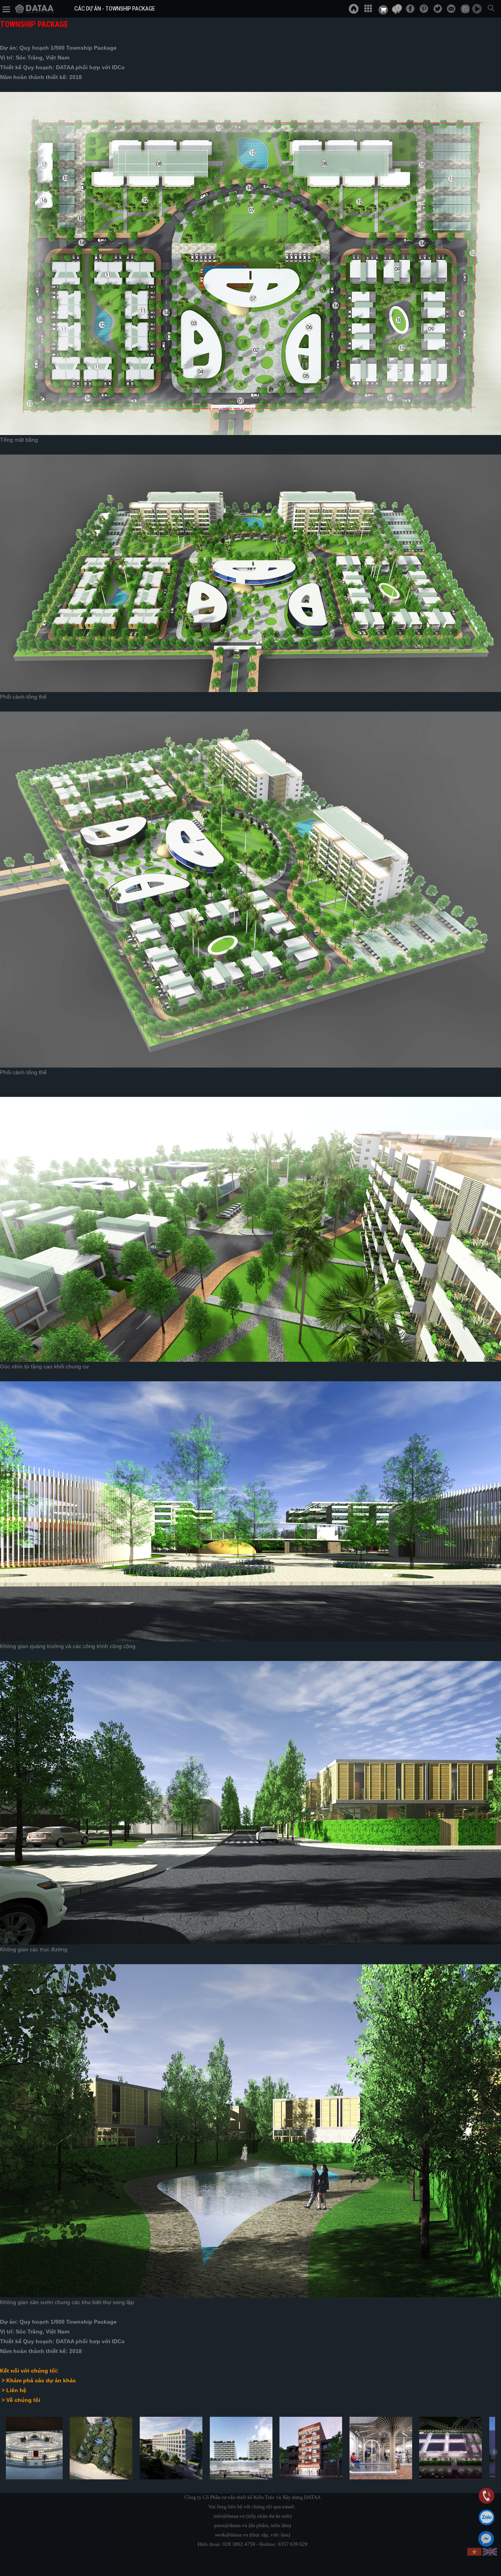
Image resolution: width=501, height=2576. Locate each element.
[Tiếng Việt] (475, 2552)
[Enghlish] (490, 2552)
